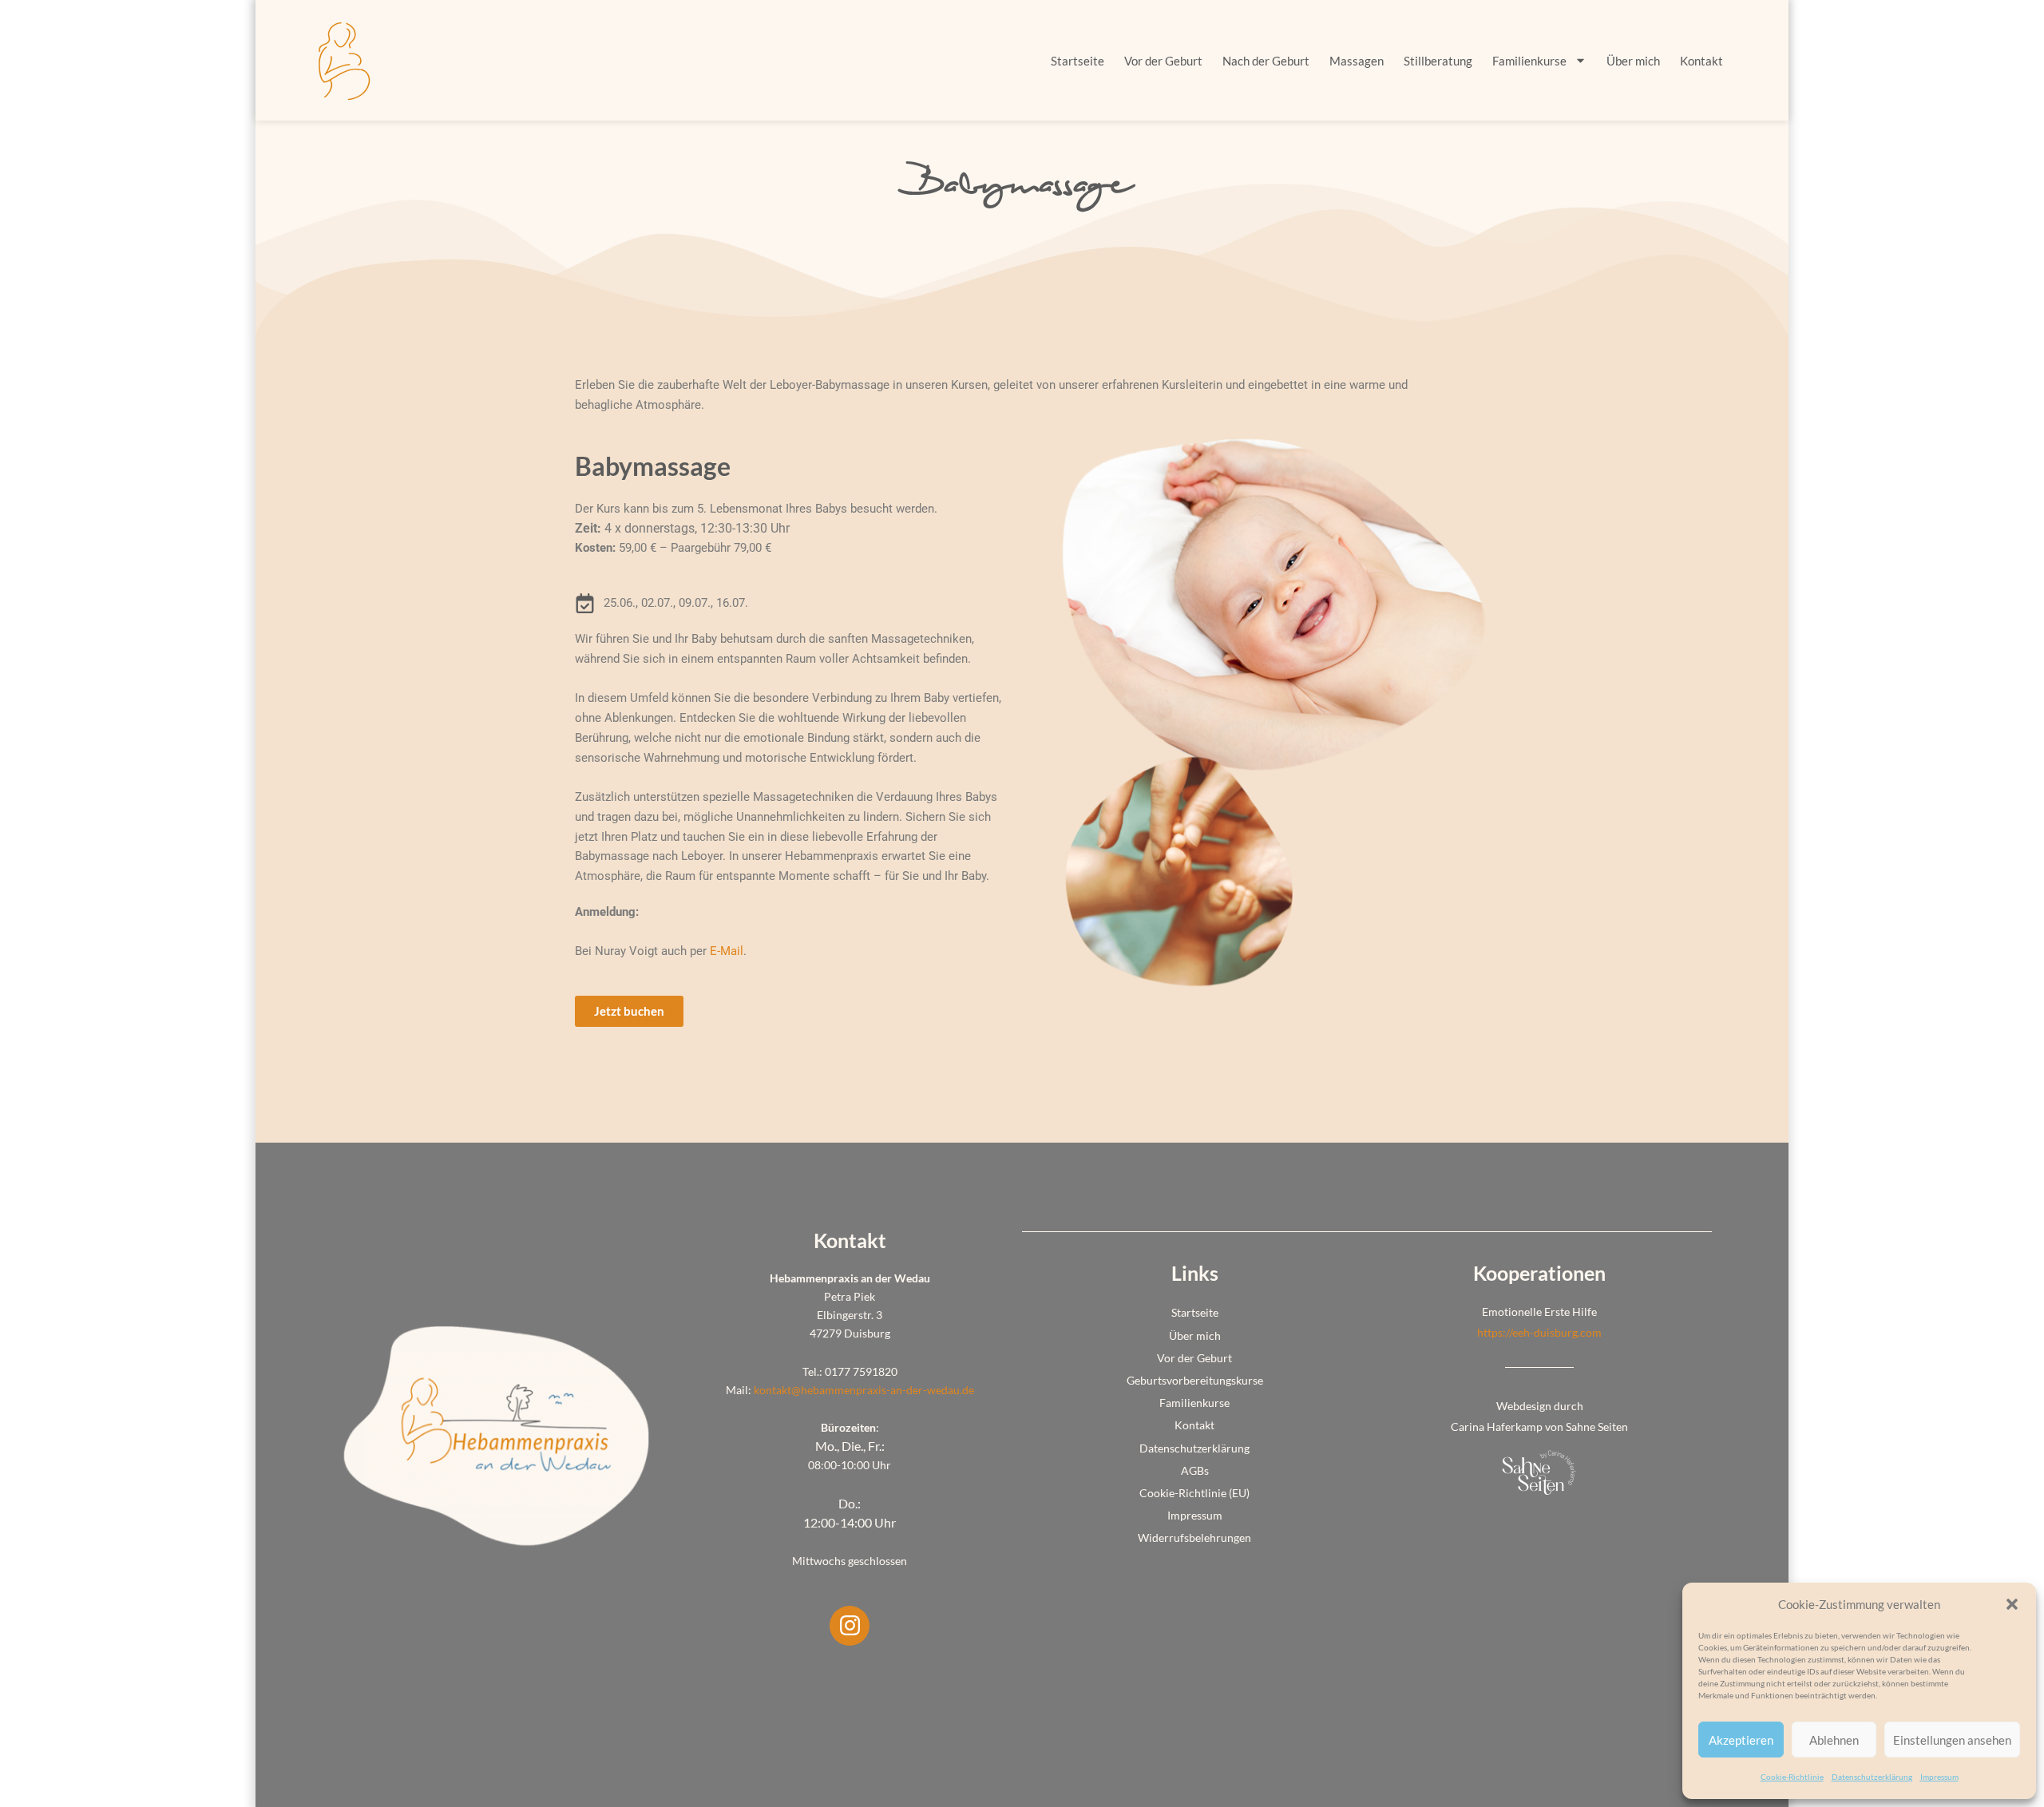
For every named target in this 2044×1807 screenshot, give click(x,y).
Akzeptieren (1741, 1740)
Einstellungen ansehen (1952, 1740)
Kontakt (1701, 61)
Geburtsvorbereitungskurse (1195, 1380)
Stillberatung (1438, 61)
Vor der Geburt (1163, 61)
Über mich (1633, 61)
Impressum (1939, 1777)
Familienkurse (1529, 61)
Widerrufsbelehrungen (1194, 1538)
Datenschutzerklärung (1872, 1777)
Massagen (1357, 61)
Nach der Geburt (1266, 61)
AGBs (1195, 1470)
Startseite (1077, 61)
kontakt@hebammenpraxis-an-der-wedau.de (864, 1390)
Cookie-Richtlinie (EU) (1194, 1493)
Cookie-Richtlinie (1792, 1777)
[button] (2012, 1604)
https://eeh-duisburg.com (1539, 1332)
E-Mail (727, 951)
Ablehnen (1834, 1740)
